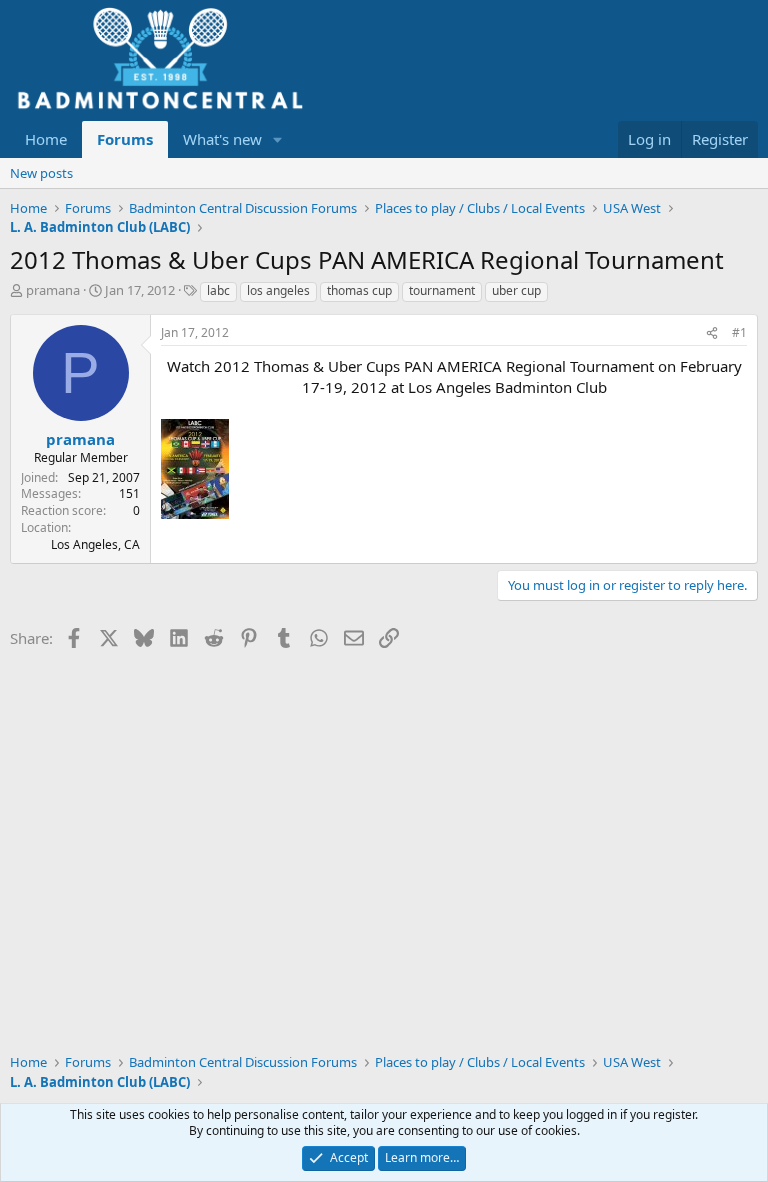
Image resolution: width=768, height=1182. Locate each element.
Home (46, 139)
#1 (739, 332)
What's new (222, 139)
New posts (41, 173)
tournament (442, 290)
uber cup (516, 290)
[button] (278, 139)
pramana (53, 290)
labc (218, 290)
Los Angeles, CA (95, 544)
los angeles (278, 290)
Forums (125, 139)
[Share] (712, 333)
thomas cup (359, 290)
